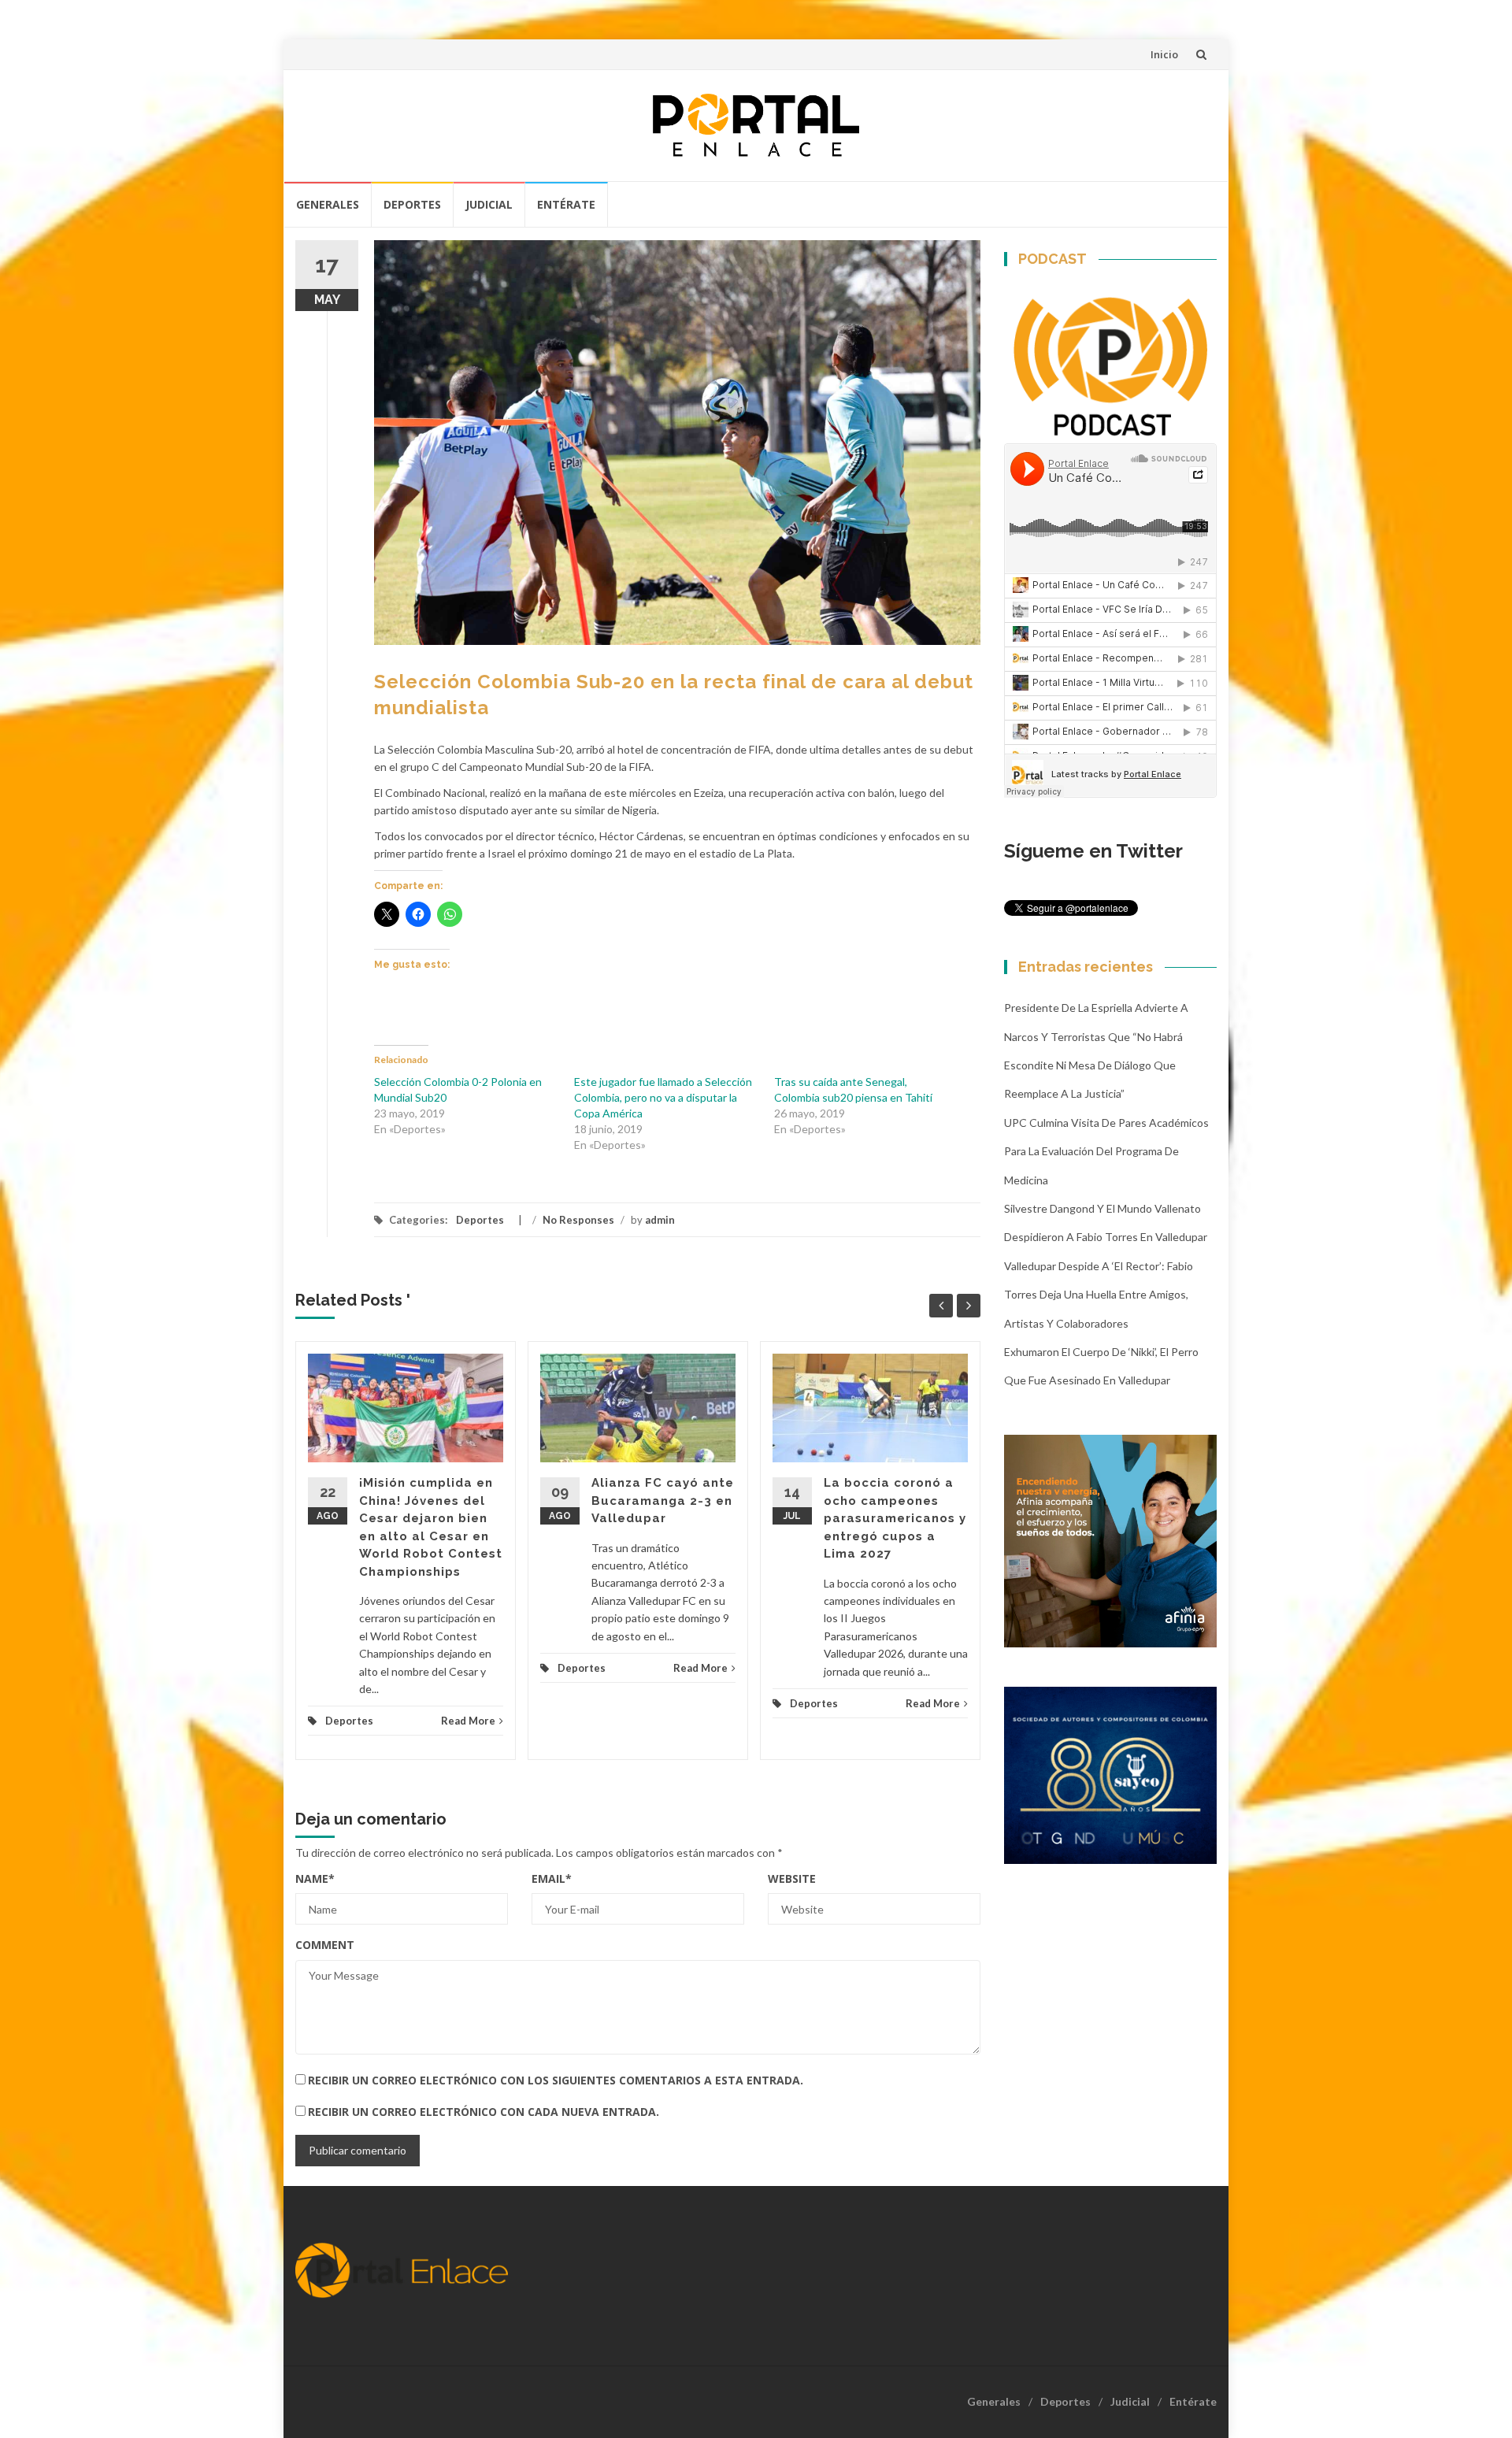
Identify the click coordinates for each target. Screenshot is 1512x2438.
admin (660, 1220)
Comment (325, 1945)
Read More (468, 1721)
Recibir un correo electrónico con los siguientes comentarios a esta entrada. (556, 2080)
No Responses (578, 1220)
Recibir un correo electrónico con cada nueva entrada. (484, 2112)
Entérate (566, 204)
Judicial (489, 204)
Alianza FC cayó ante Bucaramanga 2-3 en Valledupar (663, 1501)
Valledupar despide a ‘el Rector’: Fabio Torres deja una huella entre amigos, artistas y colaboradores (1099, 1295)
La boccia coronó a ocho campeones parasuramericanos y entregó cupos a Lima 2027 (895, 1518)
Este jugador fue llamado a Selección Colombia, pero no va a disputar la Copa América (663, 1097)
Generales (328, 204)
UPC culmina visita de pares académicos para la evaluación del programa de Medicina (1106, 1151)
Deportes (412, 204)
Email (552, 1879)
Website (792, 1879)
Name (315, 1879)
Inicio (1164, 54)
